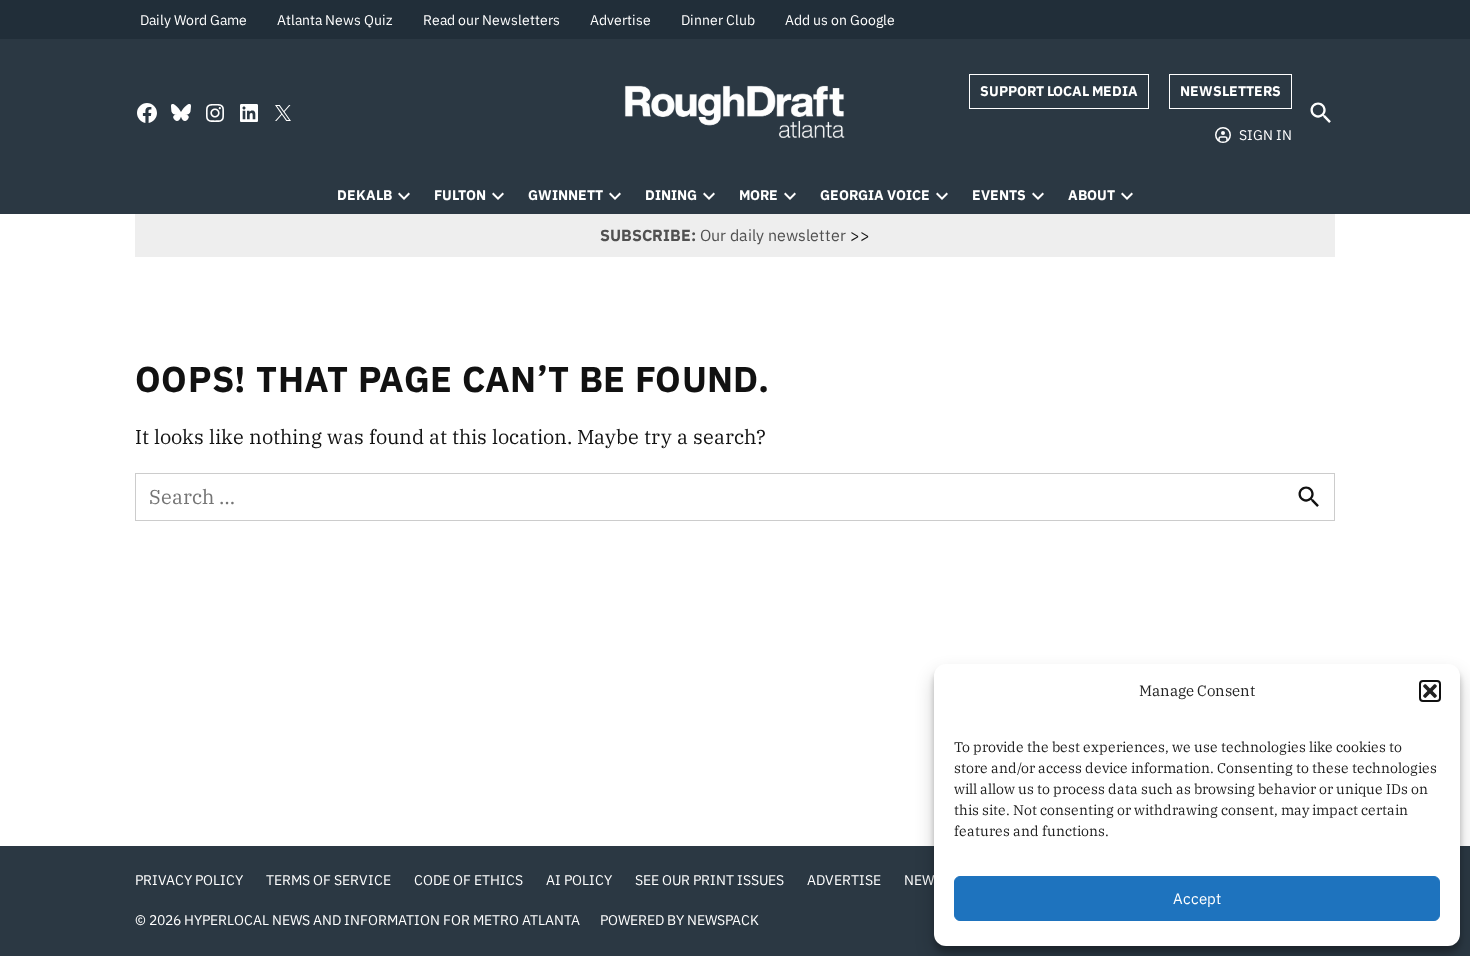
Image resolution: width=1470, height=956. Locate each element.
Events (999, 195)
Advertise (620, 20)
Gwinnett (565, 195)
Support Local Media (1059, 91)
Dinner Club (718, 20)
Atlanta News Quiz (335, 20)
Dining (671, 195)
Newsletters (1230, 91)
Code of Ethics (468, 880)
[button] (1430, 691)
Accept (1197, 898)
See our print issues (709, 880)
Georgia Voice (875, 195)
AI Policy (579, 880)
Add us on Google (840, 20)
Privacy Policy (189, 880)
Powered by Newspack (679, 920)
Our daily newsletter (723, 235)
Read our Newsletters (491, 20)
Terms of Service (328, 880)
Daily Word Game (193, 20)
